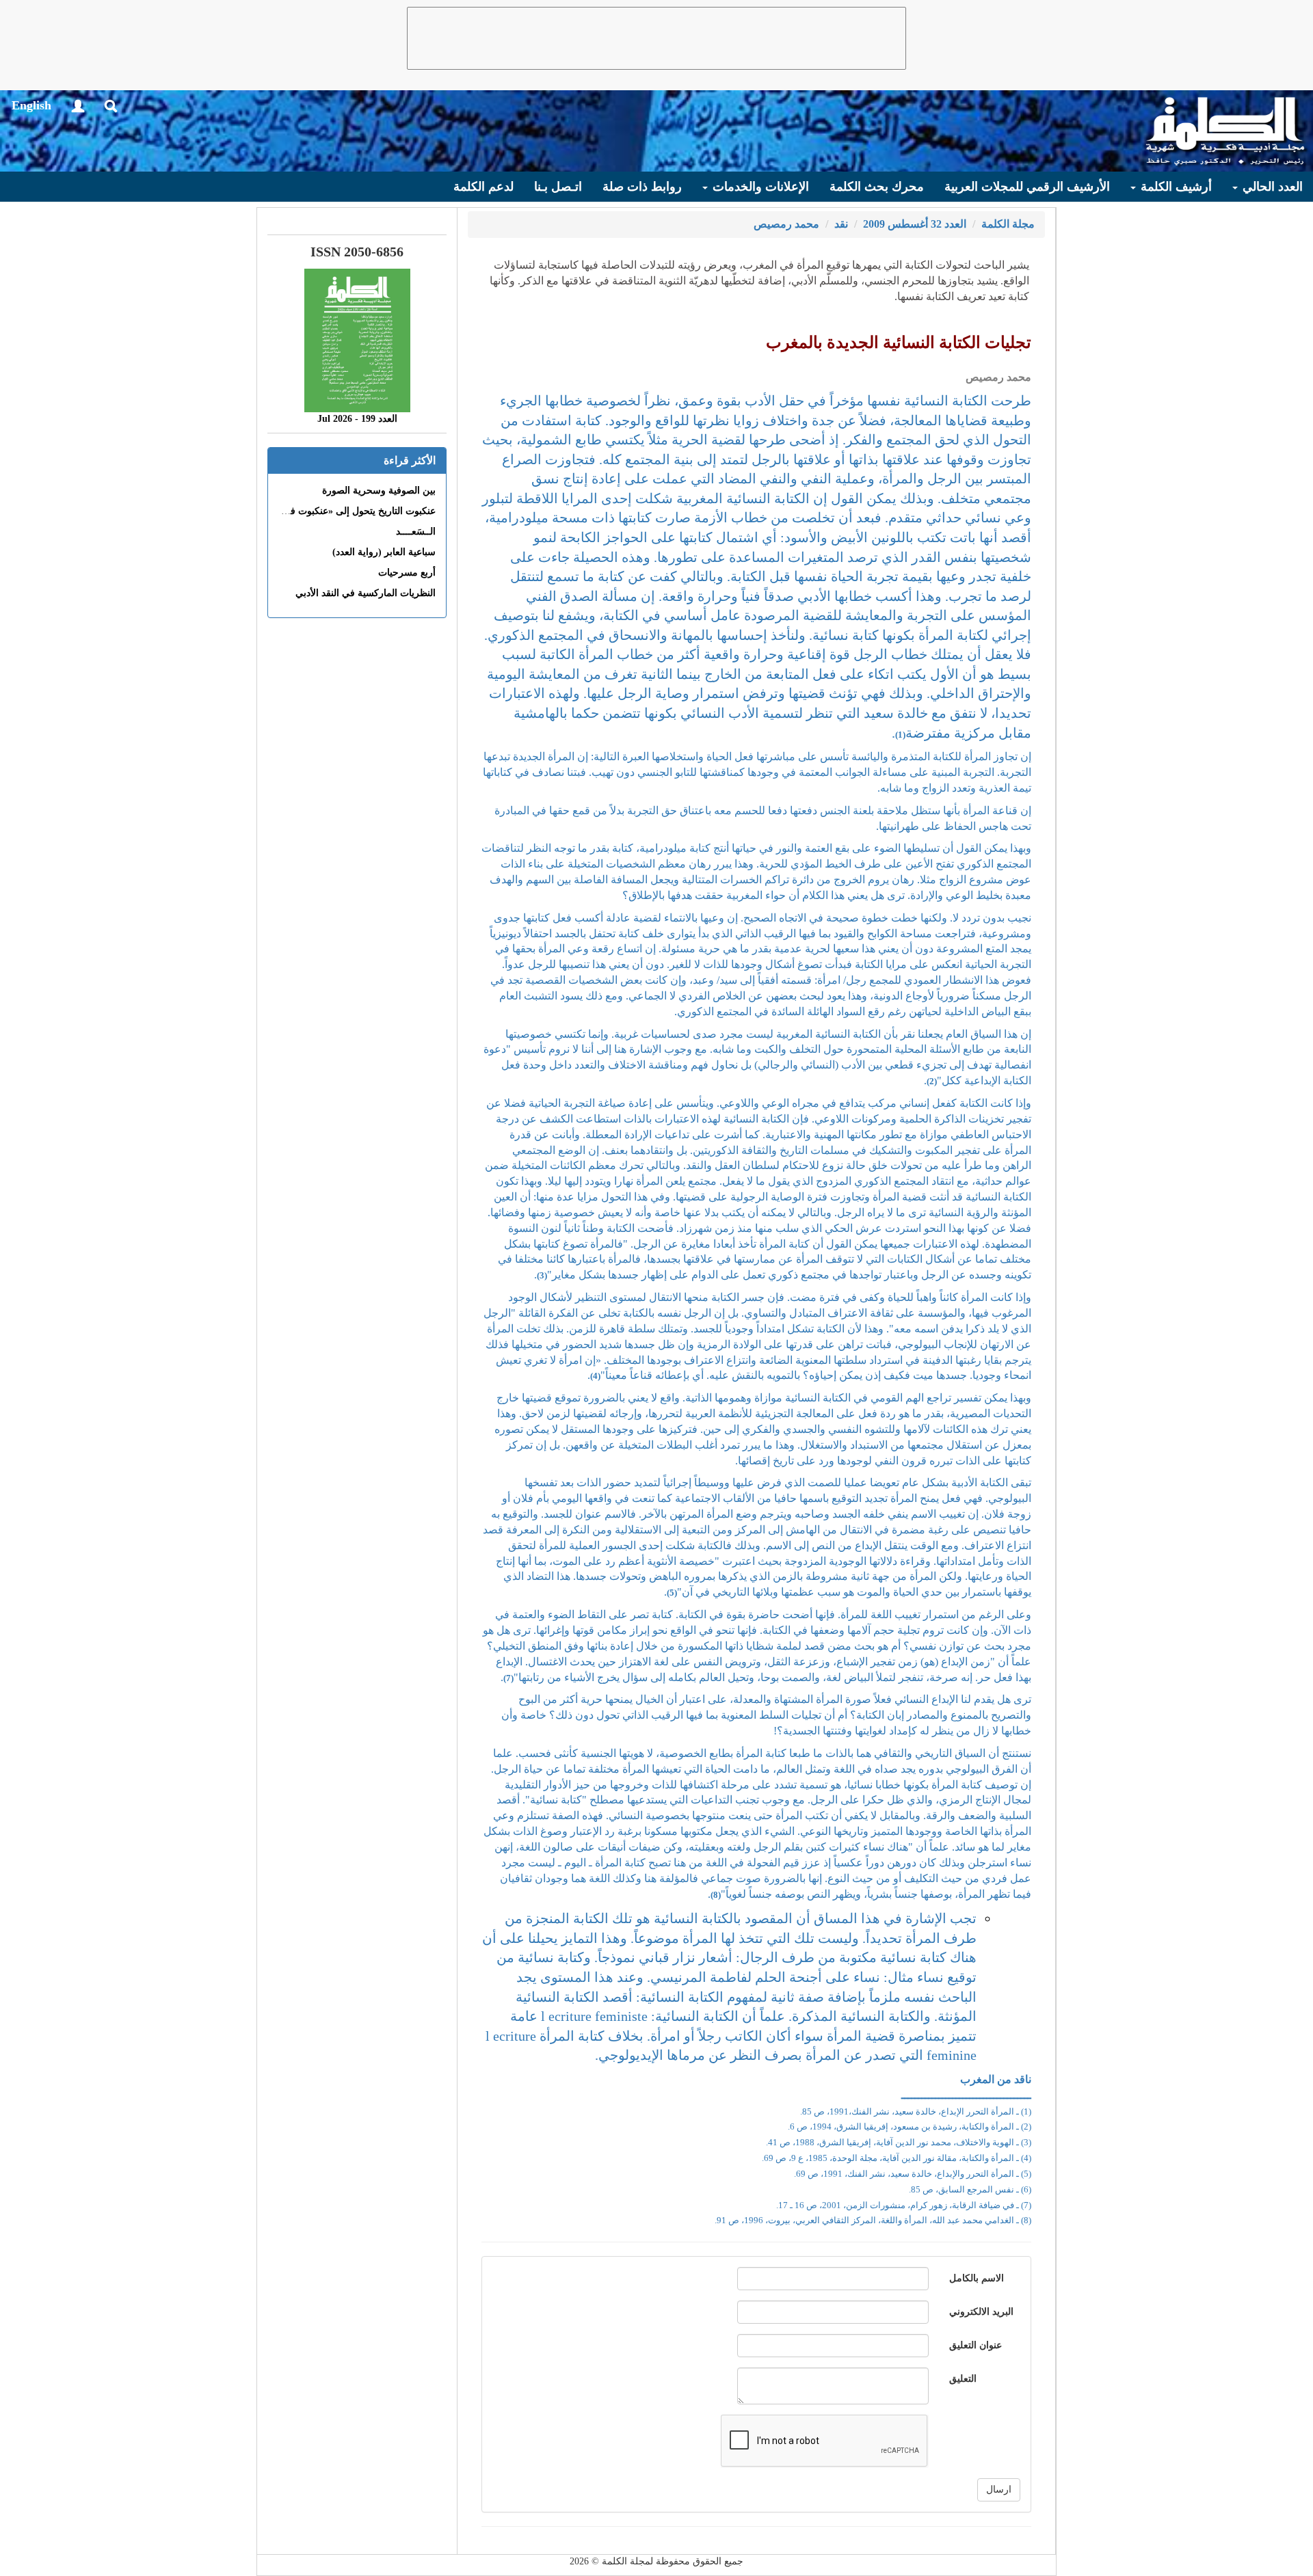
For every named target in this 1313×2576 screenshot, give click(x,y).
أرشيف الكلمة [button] (1175, 187)
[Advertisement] (656, 38)
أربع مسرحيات (407, 573)
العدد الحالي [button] (1271, 187)
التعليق (963, 2379)
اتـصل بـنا (558, 187)
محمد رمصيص (786, 224)
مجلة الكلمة (1008, 224)
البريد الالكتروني (981, 2312)
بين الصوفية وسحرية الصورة (379, 491)
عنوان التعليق (976, 2345)
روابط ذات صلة (642, 187)
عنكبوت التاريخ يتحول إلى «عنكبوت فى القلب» (344, 511)
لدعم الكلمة (483, 187)
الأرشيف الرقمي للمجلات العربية (1027, 187)
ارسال (999, 2490)
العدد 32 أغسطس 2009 (915, 224)
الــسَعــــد (416, 532)
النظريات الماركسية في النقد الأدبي (366, 593)
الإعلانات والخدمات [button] (759, 187)
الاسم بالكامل (977, 2278)
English (31, 105)
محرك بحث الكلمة (877, 187)
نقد (841, 224)
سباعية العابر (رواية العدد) (384, 552)
